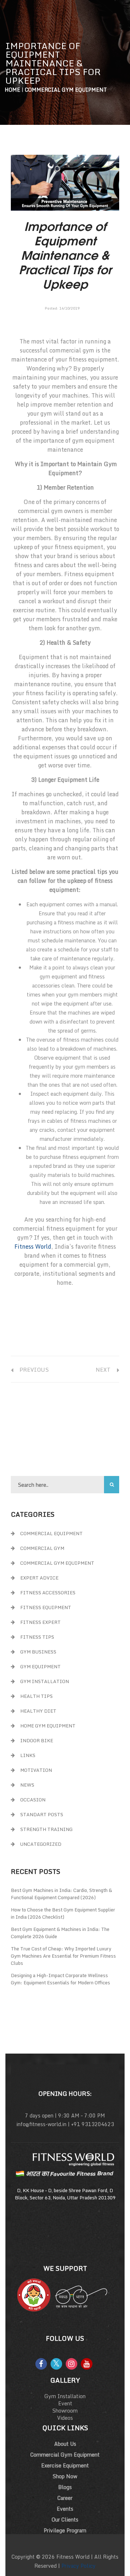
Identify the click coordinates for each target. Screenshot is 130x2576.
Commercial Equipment (51, 1533)
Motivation (36, 1770)
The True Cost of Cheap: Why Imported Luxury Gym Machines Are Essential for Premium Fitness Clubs (63, 1956)
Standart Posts (42, 1814)
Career (65, 2498)
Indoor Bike (37, 1740)
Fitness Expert (40, 1622)
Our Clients (65, 2520)
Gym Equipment (40, 1666)
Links (28, 1755)
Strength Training (46, 1829)
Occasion (33, 1800)
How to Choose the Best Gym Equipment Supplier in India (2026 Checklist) (63, 1913)
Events (65, 2509)
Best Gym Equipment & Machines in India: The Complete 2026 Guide (60, 1933)
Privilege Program (65, 2530)
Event (65, 2403)
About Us (65, 2444)
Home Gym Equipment (48, 1726)
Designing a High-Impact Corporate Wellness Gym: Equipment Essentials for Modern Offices (60, 1979)
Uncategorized (41, 1844)
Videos (65, 2418)
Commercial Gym (42, 1548)
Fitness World (33, 1247)
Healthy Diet (38, 1711)
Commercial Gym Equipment (66, 90)
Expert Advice (39, 1578)
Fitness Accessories (48, 1593)
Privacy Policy (79, 2566)
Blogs (65, 2487)
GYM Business (38, 1652)
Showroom (65, 2411)
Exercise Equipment (65, 2465)
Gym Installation (45, 1681)
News (27, 1785)
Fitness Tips (37, 1637)
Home (12, 90)
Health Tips (36, 1696)
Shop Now (65, 2476)
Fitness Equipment (46, 1607)
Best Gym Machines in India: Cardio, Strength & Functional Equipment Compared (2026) (61, 1894)
